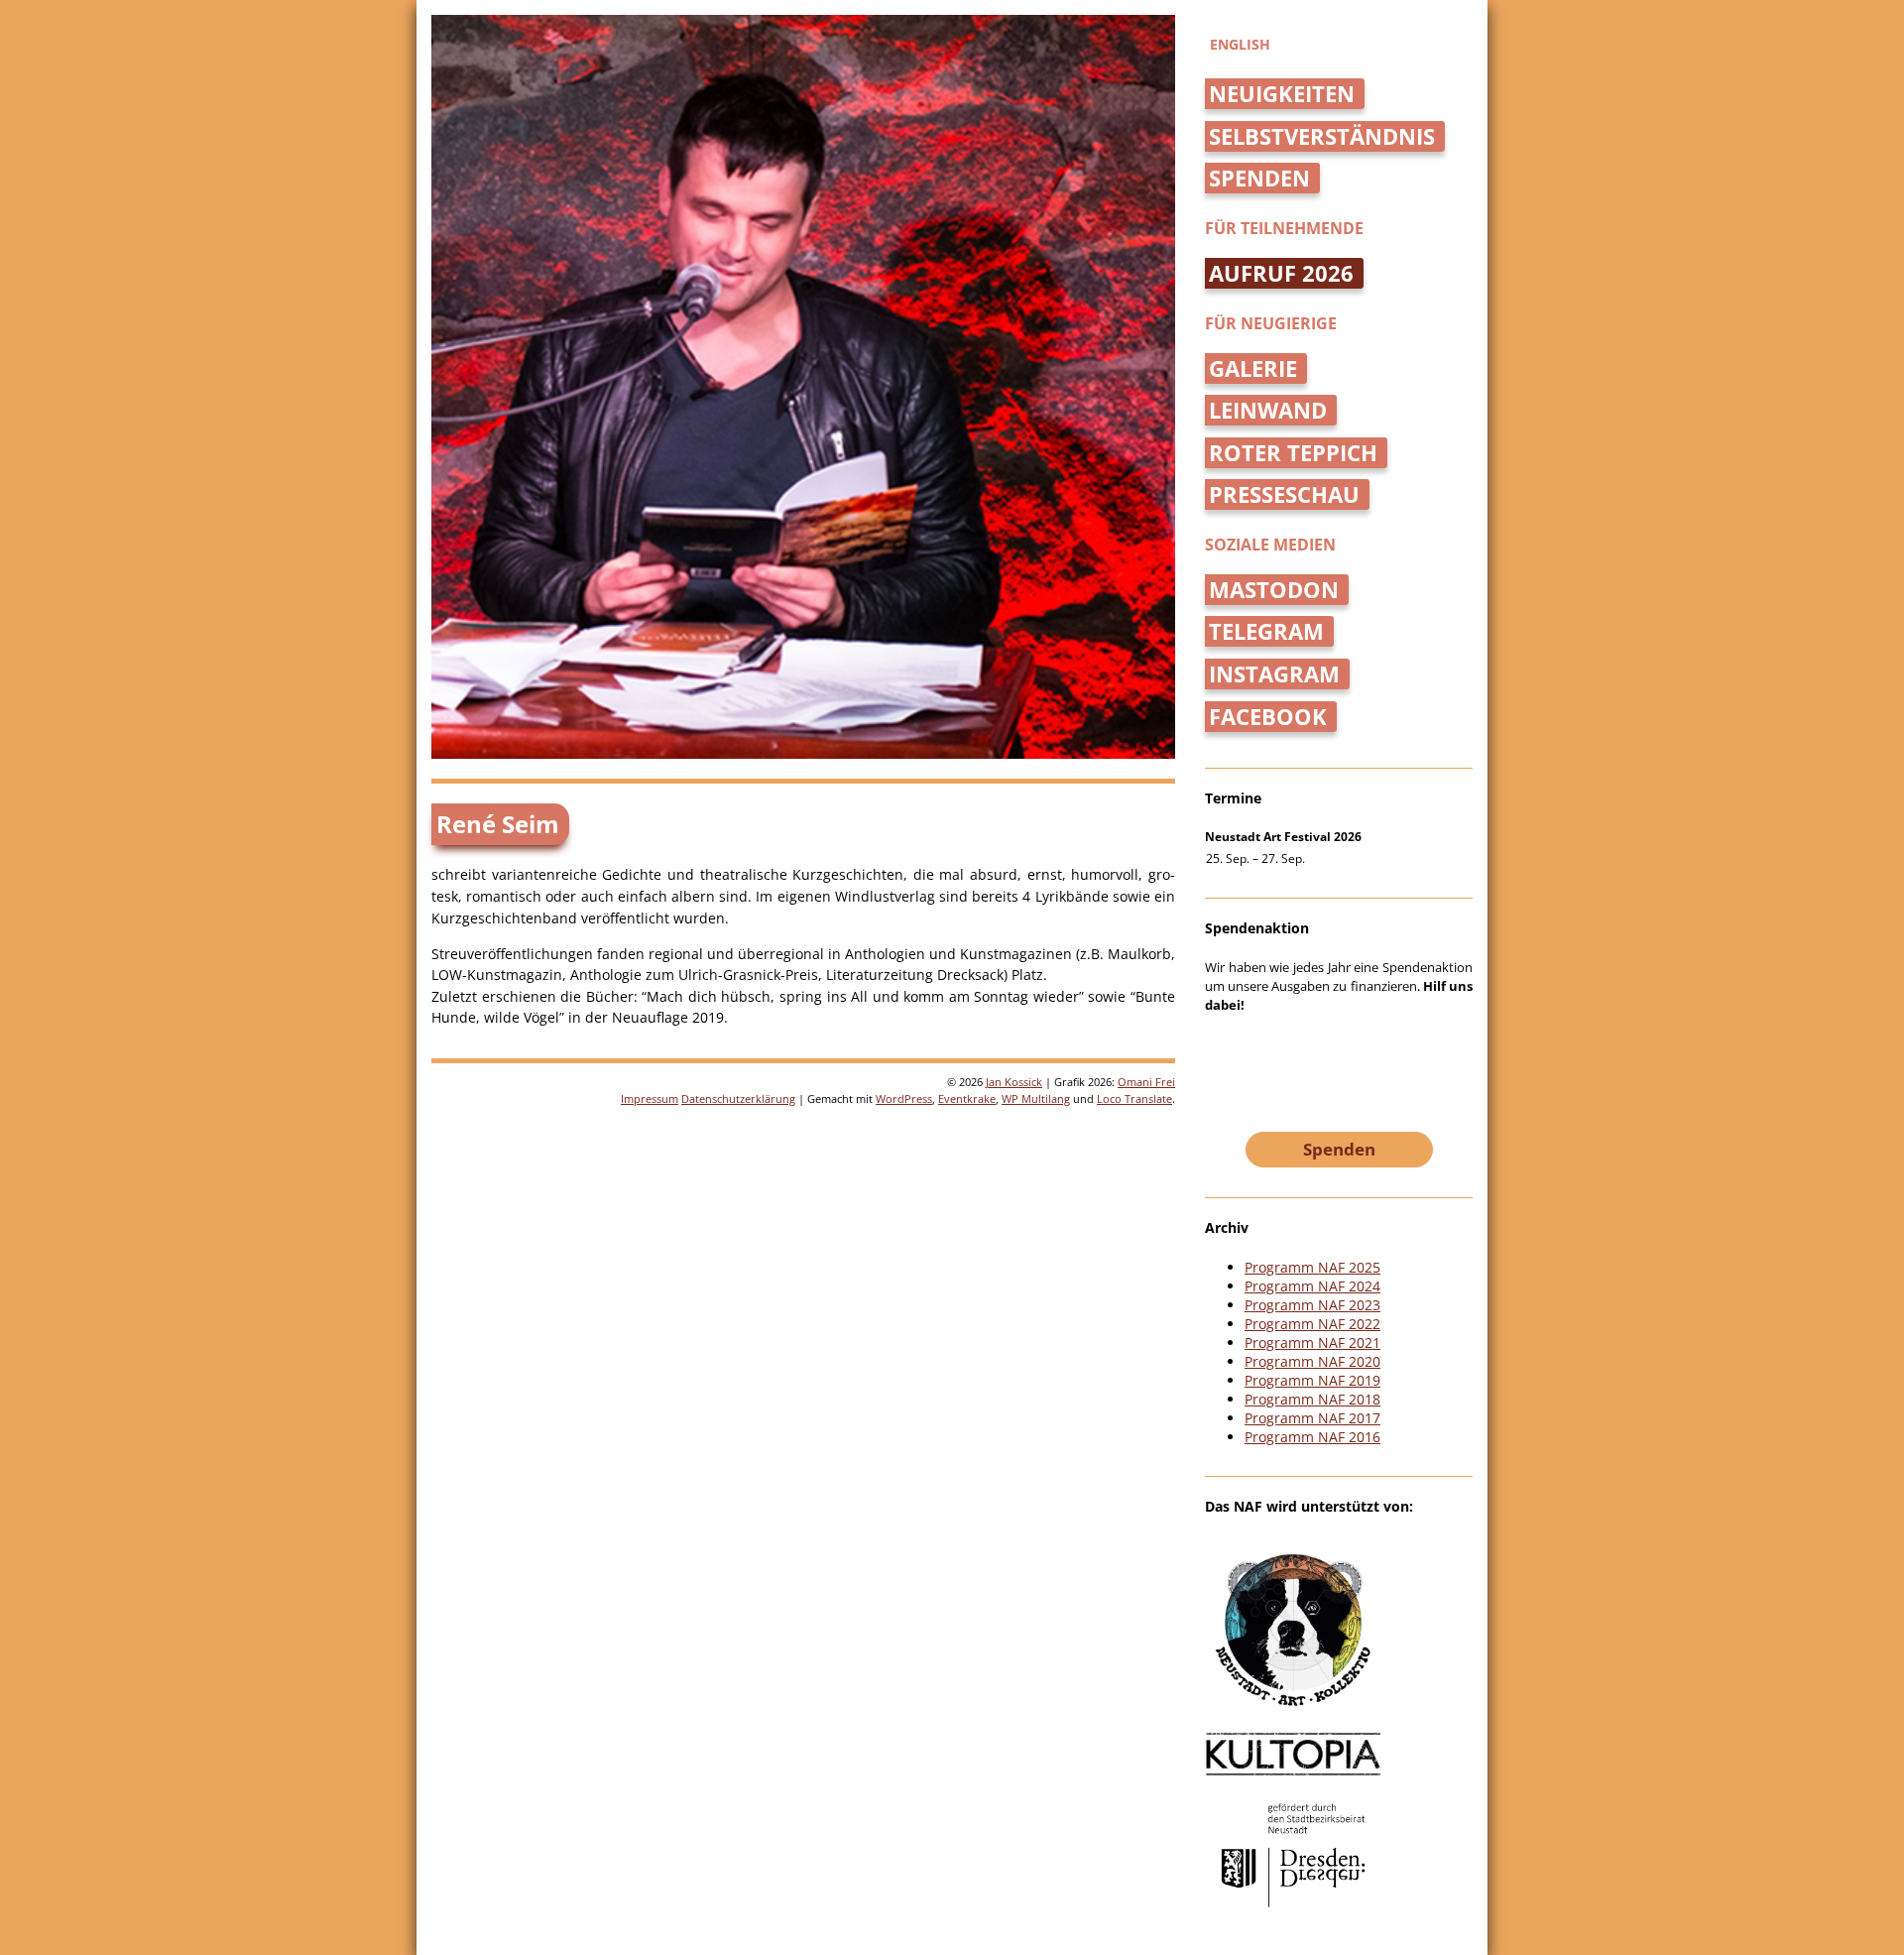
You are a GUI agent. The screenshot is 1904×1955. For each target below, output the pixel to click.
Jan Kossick (1014, 1082)
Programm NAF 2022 (1312, 1324)
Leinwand (1268, 410)
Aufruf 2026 (1281, 273)
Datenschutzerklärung (738, 1099)
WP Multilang (1036, 1099)
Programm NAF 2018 (1312, 1399)
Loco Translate (1134, 1099)
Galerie (1253, 368)
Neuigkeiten (1282, 94)
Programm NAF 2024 (1312, 1286)
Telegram (1266, 631)
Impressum (650, 1099)
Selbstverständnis (1322, 136)
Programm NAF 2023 (1312, 1305)
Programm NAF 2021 (1312, 1343)
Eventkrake (967, 1099)
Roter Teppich (1293, 453)
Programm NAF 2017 (1312, 1418)
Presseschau (1284, 494)
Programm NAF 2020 (1312, 1361)
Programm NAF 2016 (1312, 1437)
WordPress (904, 1099)
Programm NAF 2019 (1312, 1380)
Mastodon (1274, 590)
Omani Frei (1146, 1082)
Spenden (1259, 178)
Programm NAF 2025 (1312, 1267)
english (1240, 44)
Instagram (1274, 674)
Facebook (1268, 717)
